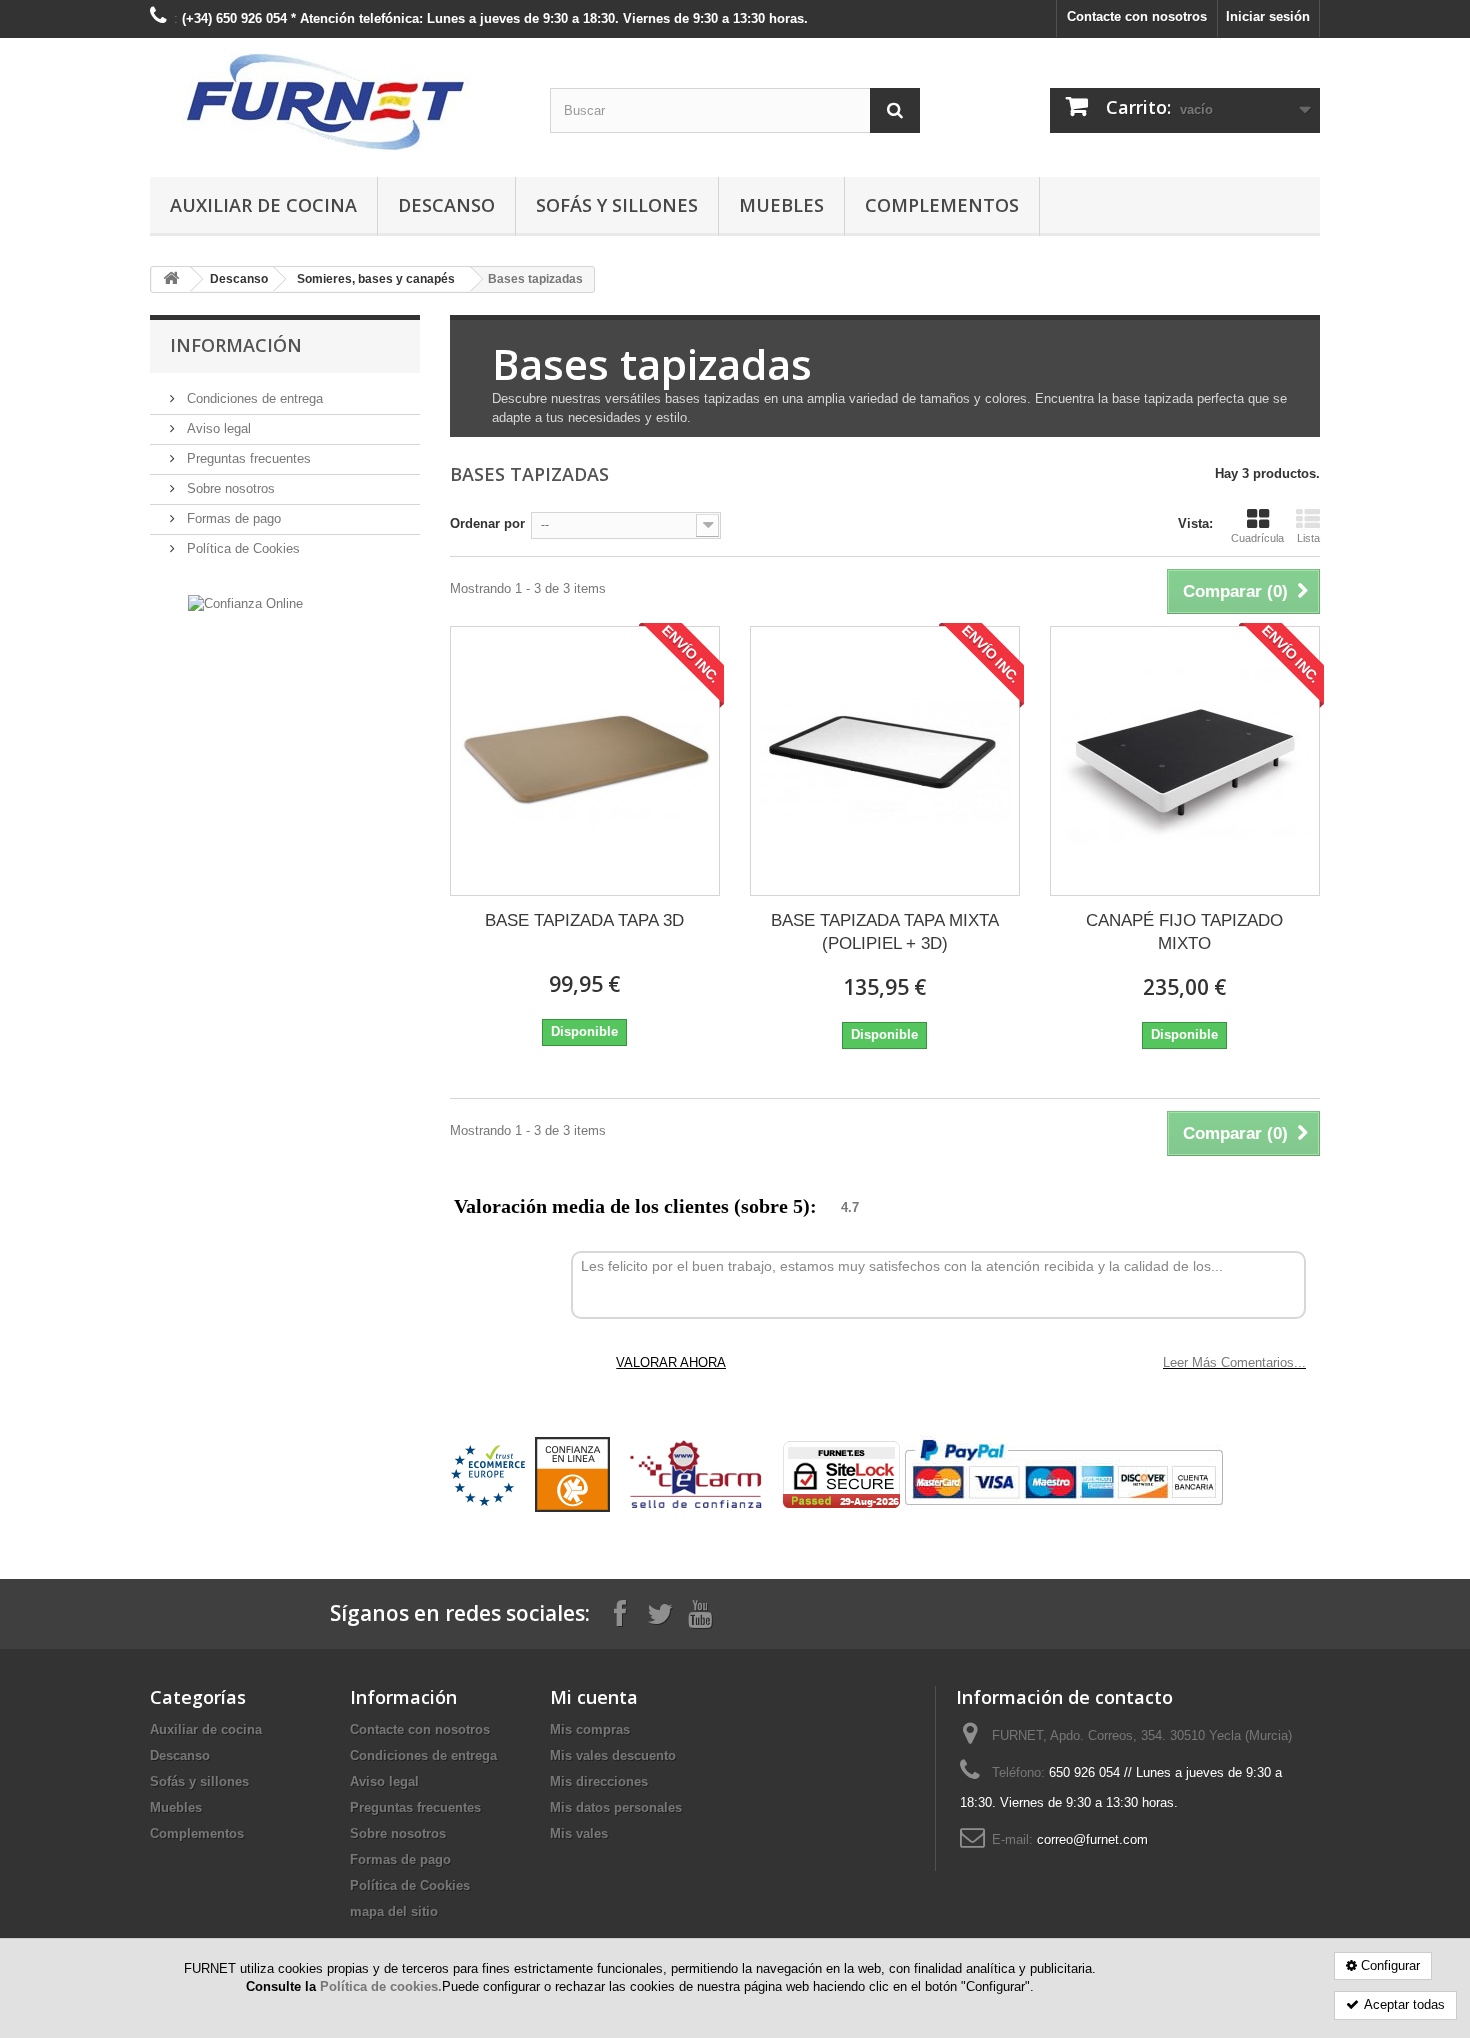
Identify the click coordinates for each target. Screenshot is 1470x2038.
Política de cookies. (381, 1986)
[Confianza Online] (245, 602)
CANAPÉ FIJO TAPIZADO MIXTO (1184, 932)
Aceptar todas (1404, 2004)
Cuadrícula (1257, 538)
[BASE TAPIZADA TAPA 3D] (585, 761)
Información (236, 345)
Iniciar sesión (1268, 16)
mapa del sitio (394, 1911)
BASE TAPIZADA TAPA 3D (584, 920)
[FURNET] (335, 102)
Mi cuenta (594, 1697)
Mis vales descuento (613, 1755)
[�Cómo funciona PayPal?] (1063, 1473)
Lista (1308, 538)
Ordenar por (487, 523)
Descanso (446, 205)
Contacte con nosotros (1137, 16)
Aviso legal (217, 428)
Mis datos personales (616, 1807)
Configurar (1390, 1965)
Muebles (781, 205)
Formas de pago (232, 518)
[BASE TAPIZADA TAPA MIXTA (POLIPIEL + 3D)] (885, 761)
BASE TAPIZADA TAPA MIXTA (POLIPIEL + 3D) (885, 932)
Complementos (942, 205)
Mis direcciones (599, 1781)
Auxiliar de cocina (263, 205)
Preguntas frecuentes (247, 458)
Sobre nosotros (229, 488)
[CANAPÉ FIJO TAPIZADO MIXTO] (1185, 761)
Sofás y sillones (617, 205)
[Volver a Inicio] (171, 279)
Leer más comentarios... (1234, 1362)
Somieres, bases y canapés (376, 279)
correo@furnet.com (1092, 1839)
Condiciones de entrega (253, 398)
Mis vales (579, 1833)
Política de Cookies (241, 548)
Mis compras (590, 1729)
